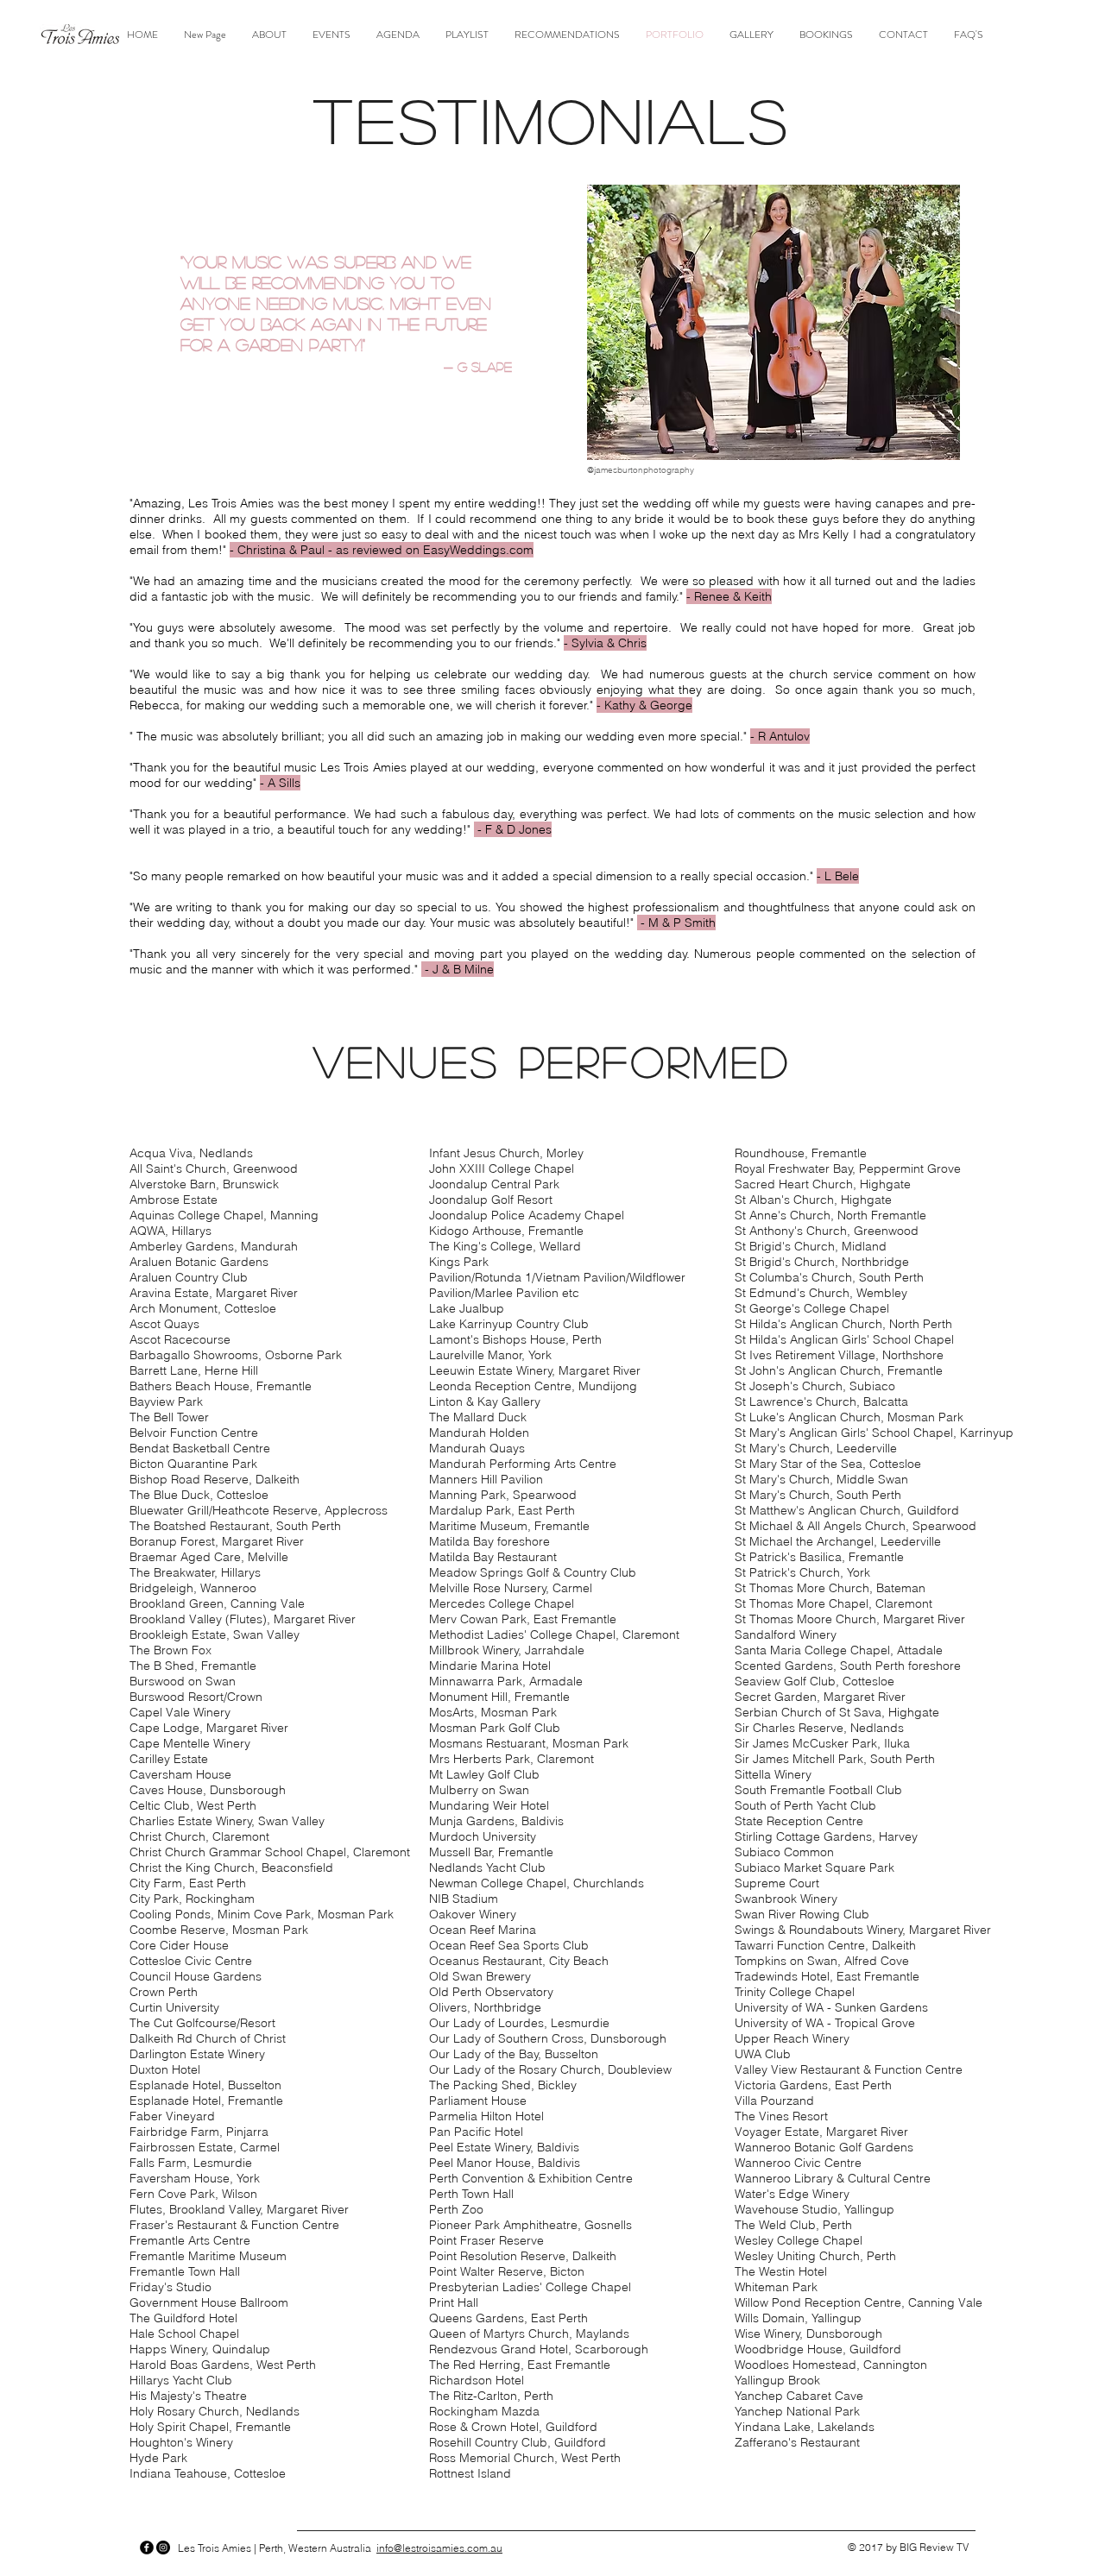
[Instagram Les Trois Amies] (163, 2548)
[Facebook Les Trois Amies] (147, 2548)
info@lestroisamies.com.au (439, 2548)
